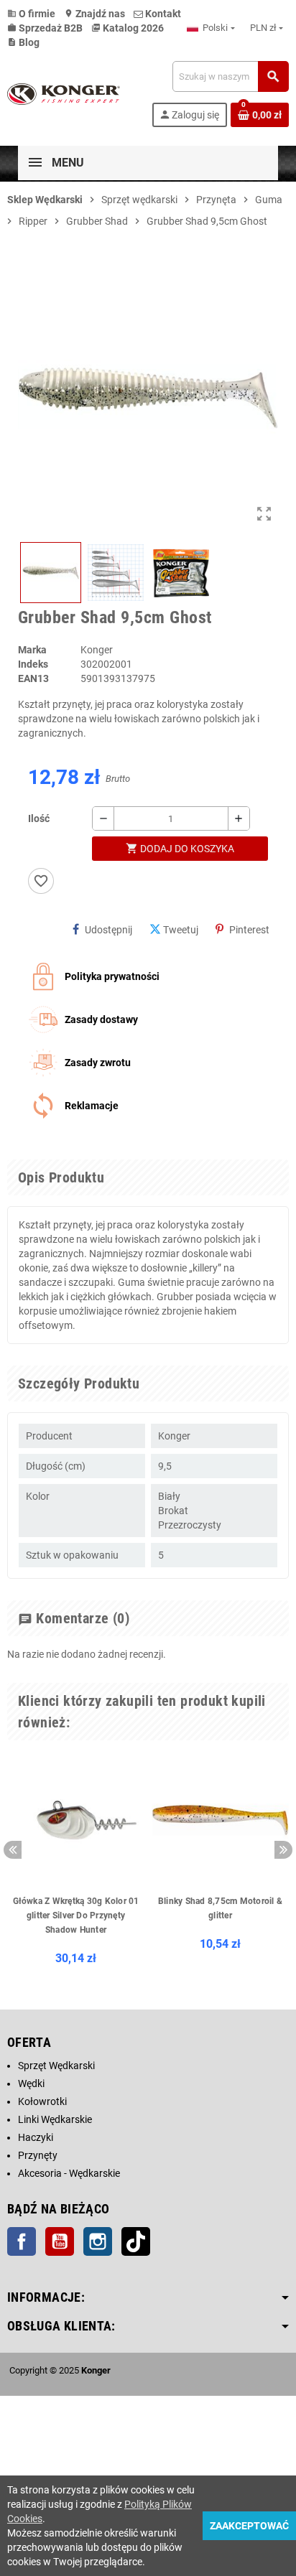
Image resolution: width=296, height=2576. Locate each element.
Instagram (98, 2241)
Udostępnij (108, 930)
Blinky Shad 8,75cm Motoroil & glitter (220, 1908)
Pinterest (249, 930)
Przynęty (38, 2155)
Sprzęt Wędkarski (56, 2066)
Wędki (31, 2083)
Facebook (22, 2241)
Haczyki (36, 2137)
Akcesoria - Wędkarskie (69, 2173)
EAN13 (33, 678)
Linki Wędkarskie (55, 2119)
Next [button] (283, 1850)
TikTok (136, 2241)
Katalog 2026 (128, 28)
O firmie (31, 14)
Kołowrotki (42, 2101)
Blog (23, 42)
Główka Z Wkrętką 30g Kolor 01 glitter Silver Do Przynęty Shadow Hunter (76, 1915)
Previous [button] (13, 1850)
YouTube (60, 2241)
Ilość (39, 818)
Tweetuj (181, 930)
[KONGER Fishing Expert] (64, 93)
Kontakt (162, 14)
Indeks (33, 664)
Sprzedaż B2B (45, 28)
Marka (32, 650)
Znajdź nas (94, 14)
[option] (76, 1862)
